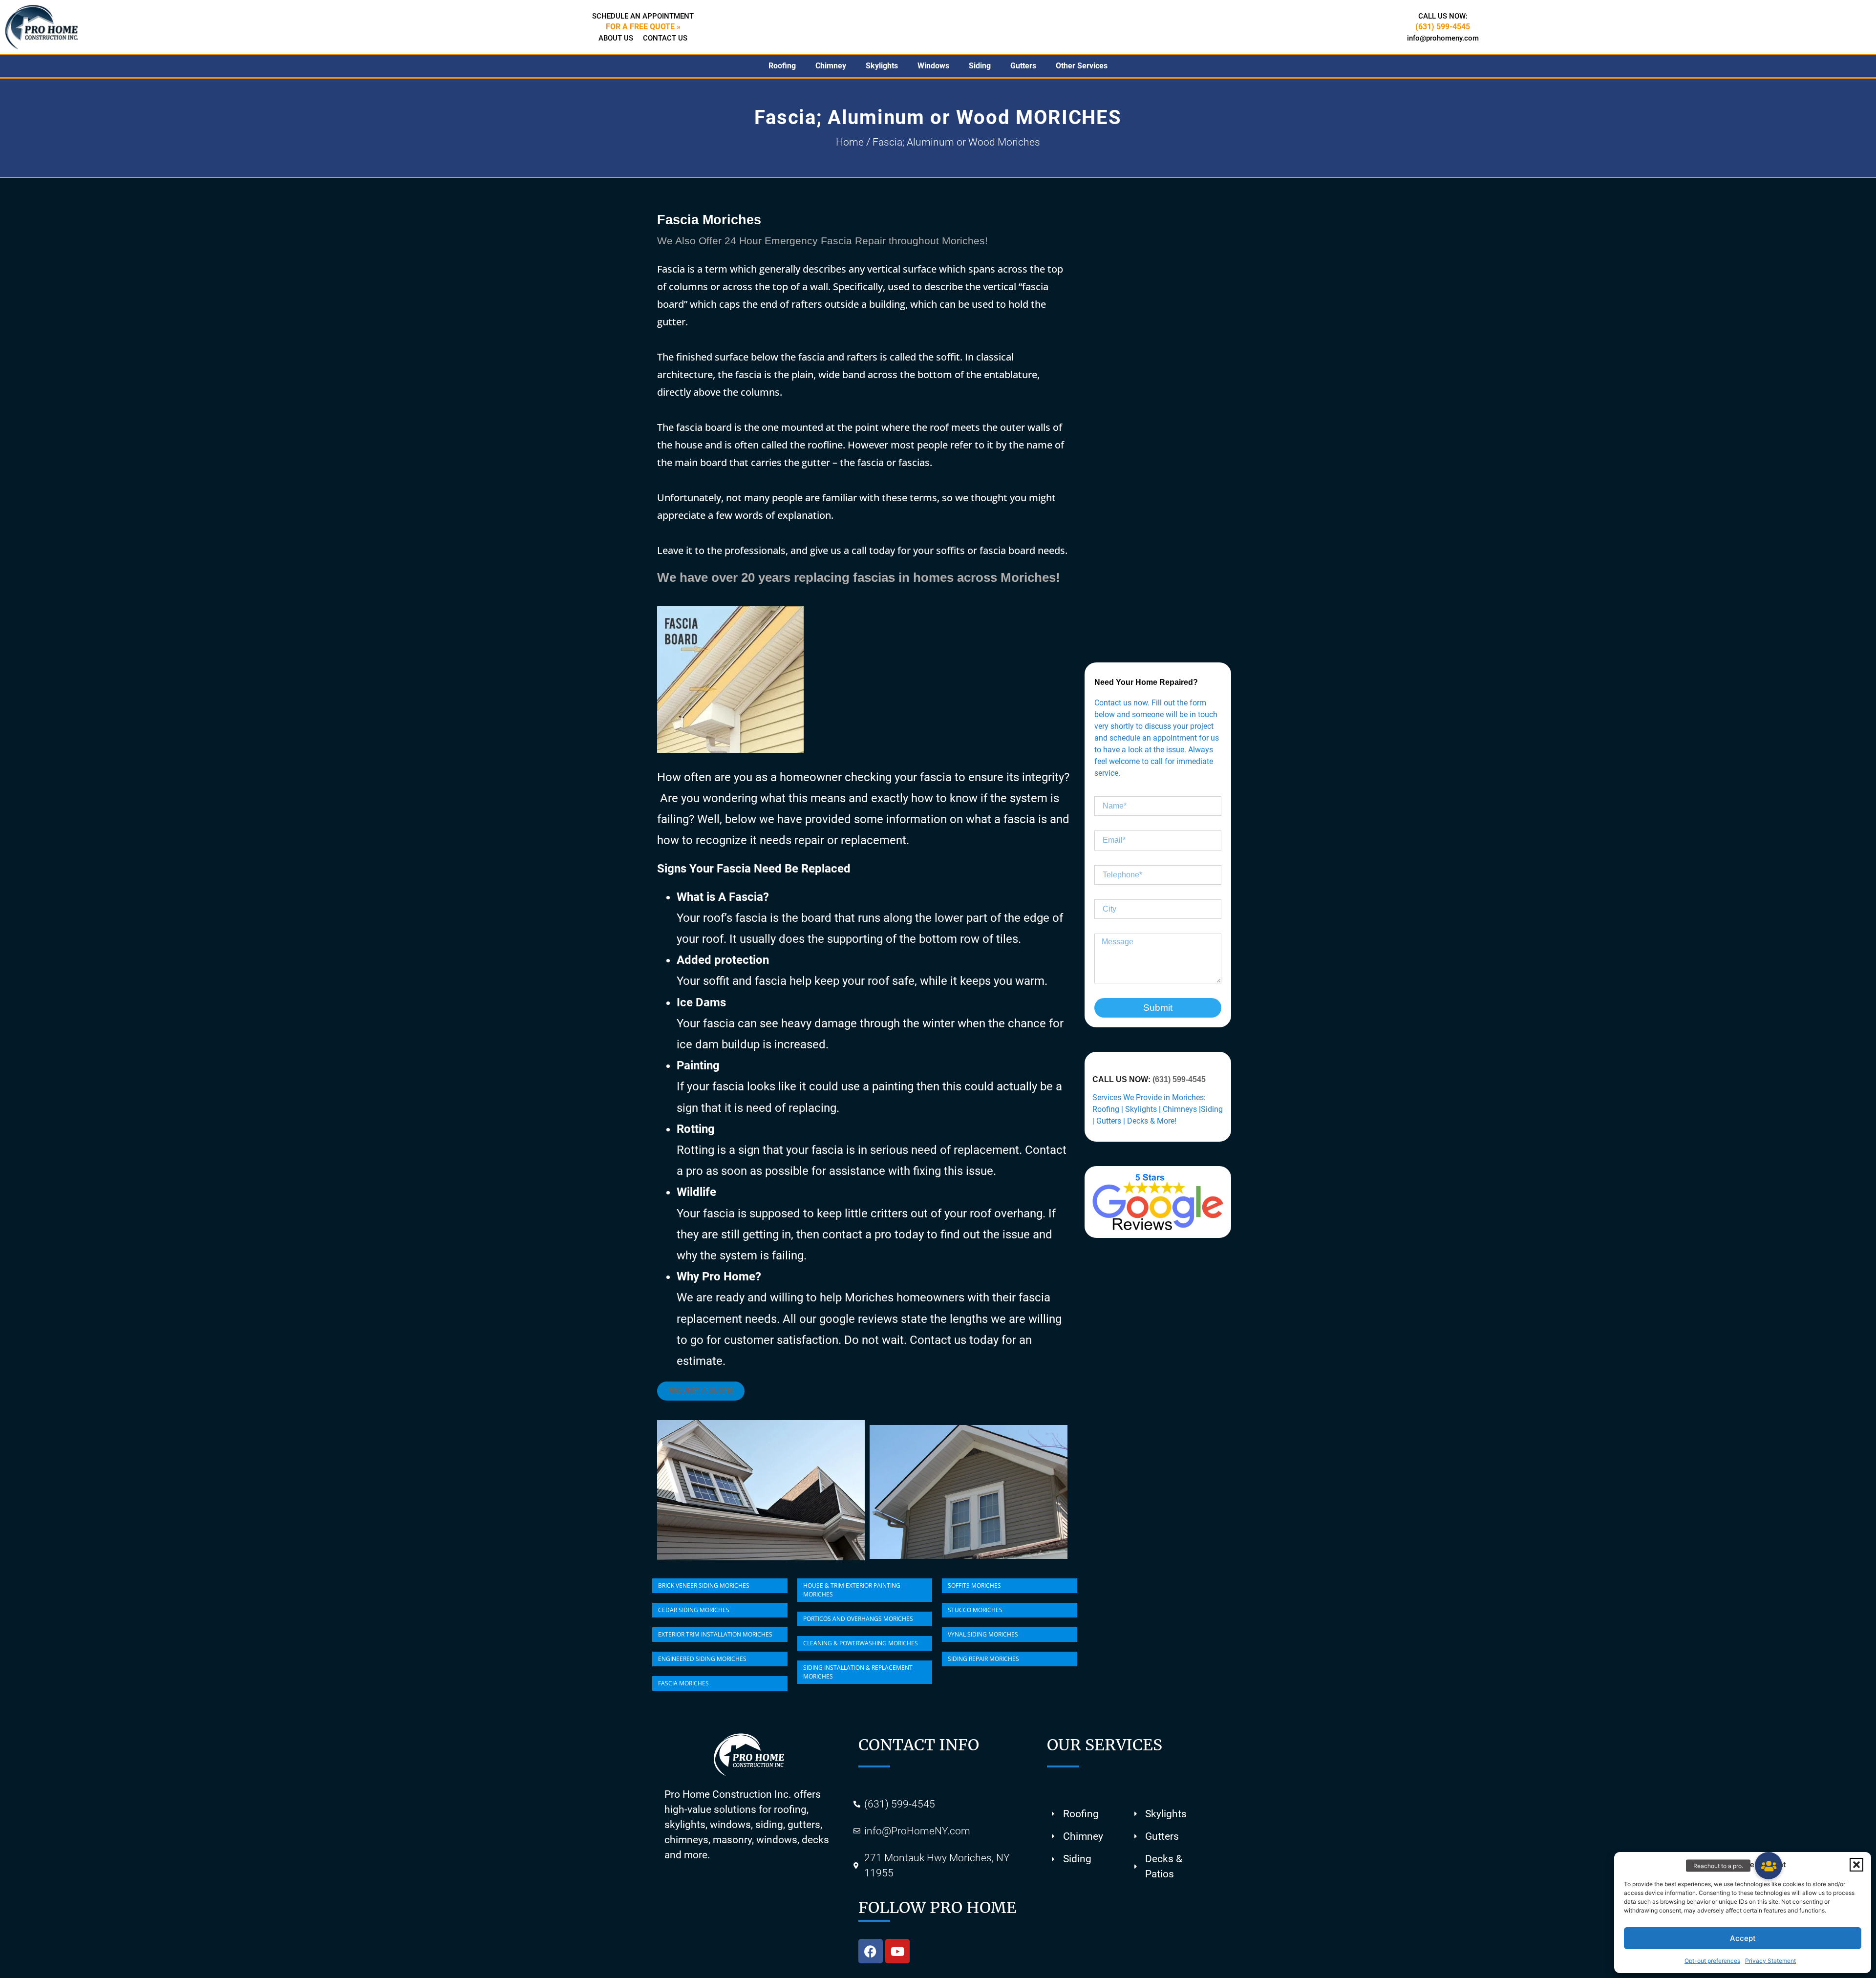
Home (850, 142)
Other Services (1082, 66)
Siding (980, 66)
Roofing (782, 66)
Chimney (831, 66)
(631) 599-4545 (1179, 1079)
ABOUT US (616, 38)
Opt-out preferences (1712, 1961)
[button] (1856, 1865)
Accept (1743, 1938)
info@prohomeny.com (1443, 38)
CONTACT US (665, 38)
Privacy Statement (1770, 1961)
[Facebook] (871, 1951)
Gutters (1023, 66)
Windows (933, 66)
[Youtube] (897, 1951)
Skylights (882, 66)
